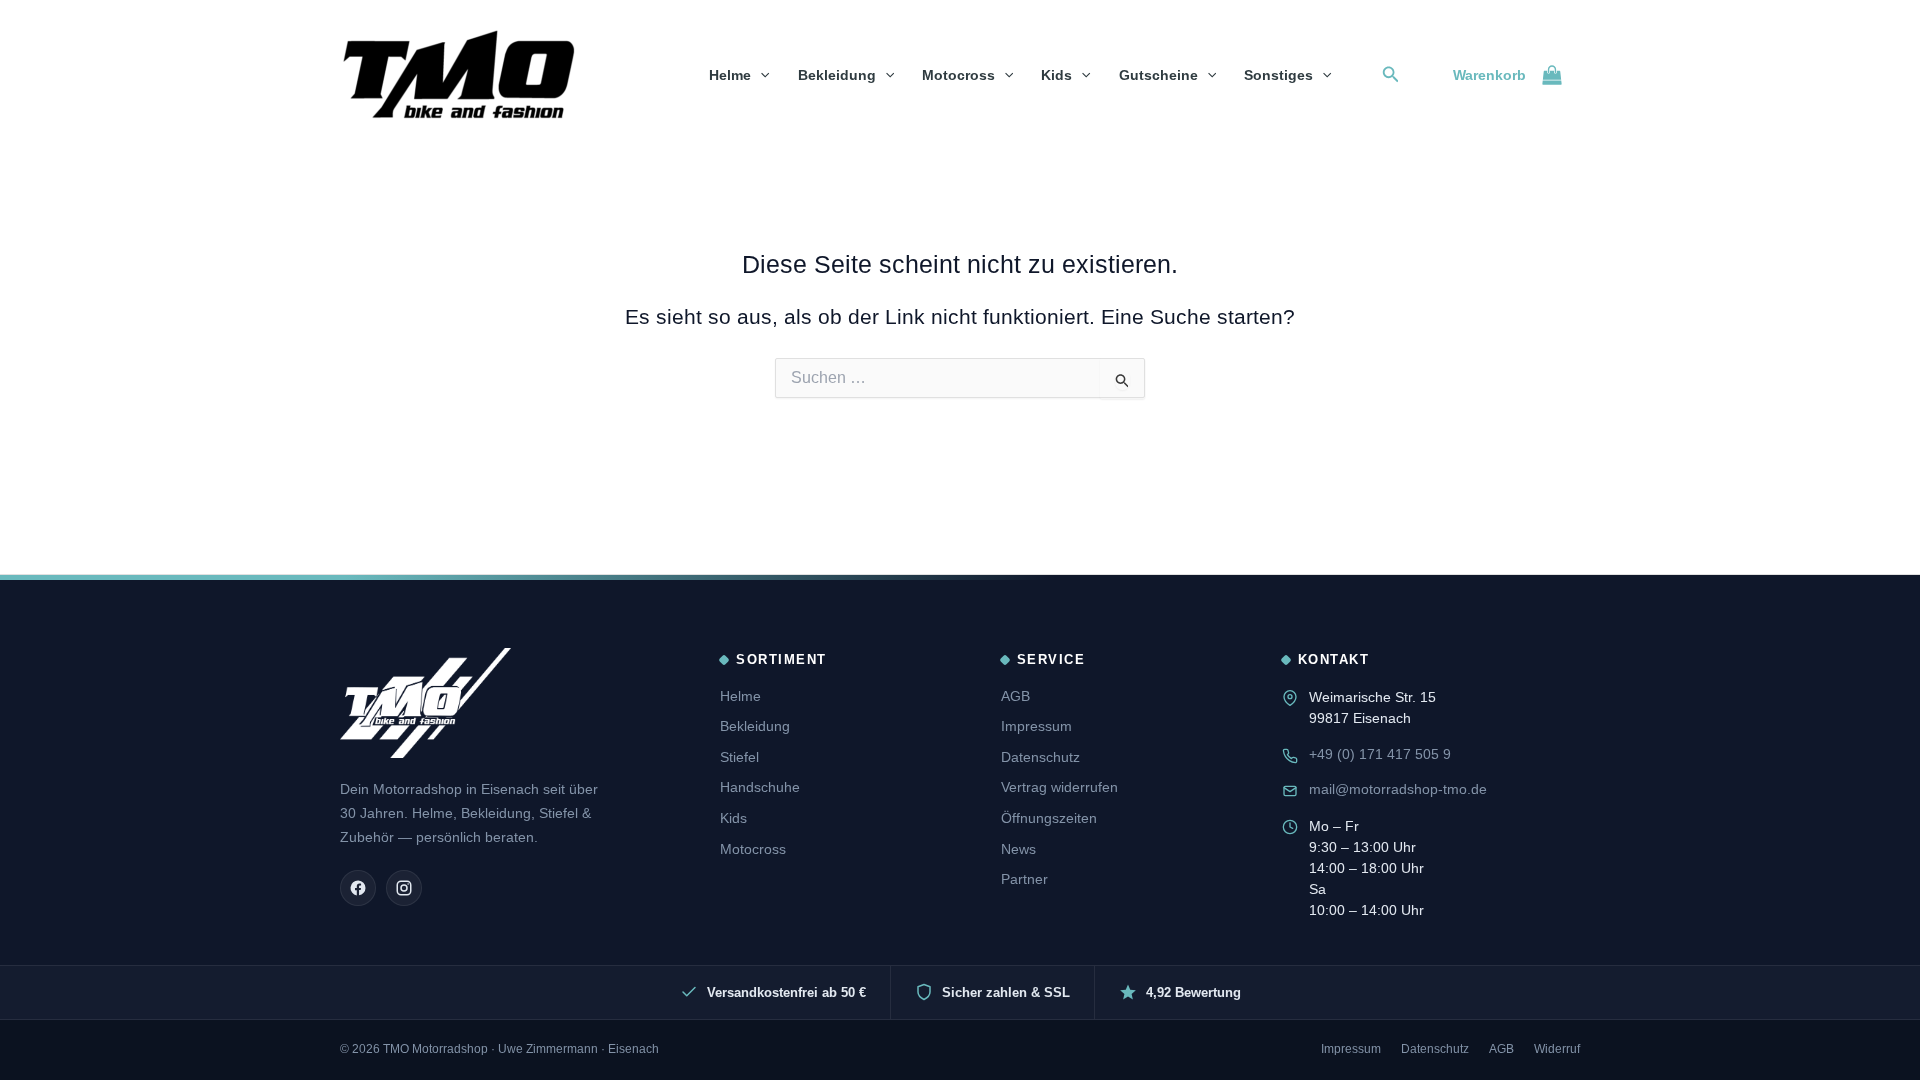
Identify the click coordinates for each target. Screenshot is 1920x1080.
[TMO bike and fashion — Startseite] (425, 703)
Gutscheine (1158, 75)
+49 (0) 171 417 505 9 (1380, 754)
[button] (760, 75)
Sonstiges (1278, 75)
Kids (1056, 75)
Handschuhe (760, 787)
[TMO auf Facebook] (358, 888)
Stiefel (739, 757)
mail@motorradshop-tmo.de (1398, 789)
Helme (730, 75)
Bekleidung (837, 75)
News (1018, 849)
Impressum (1036, 726)
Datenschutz (1040, 757)
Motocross (958, 75)
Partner (1024, 879)
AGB (1015, 696)
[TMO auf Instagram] (404, 888)
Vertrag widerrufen (1059, 787)
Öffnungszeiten (1049, 818)
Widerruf (1557, 1049)
